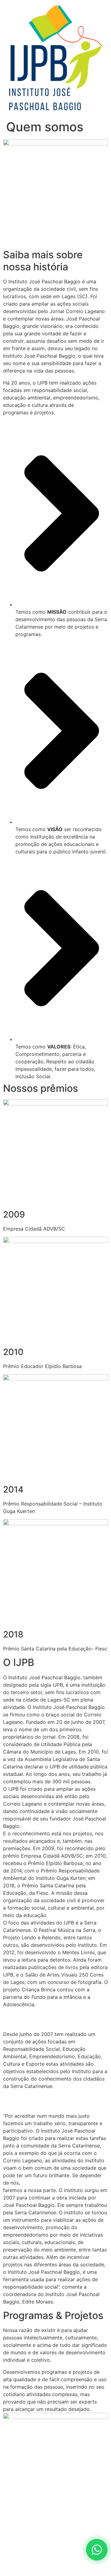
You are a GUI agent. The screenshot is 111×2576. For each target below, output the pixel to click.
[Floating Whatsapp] (97, 2550)
